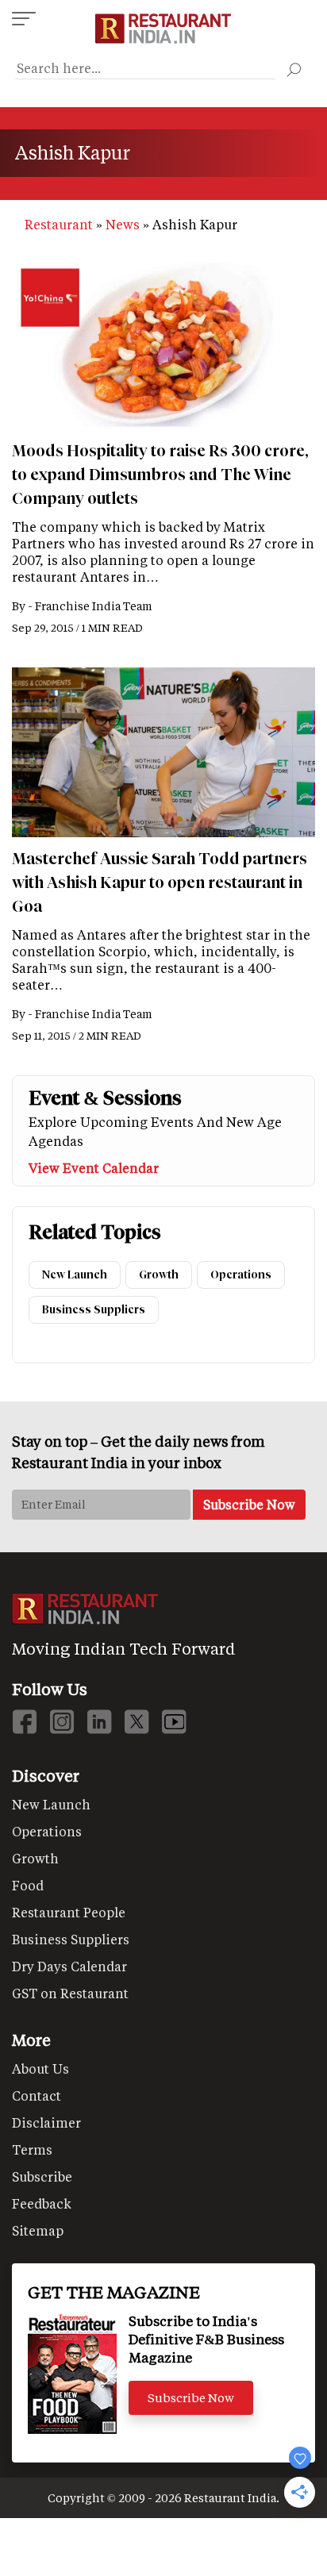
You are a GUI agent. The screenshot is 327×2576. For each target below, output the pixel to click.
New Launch (75, 1275)
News (123, 224)
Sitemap (38, 2230)
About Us (40, 2068)
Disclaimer (46, 2122)
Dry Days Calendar (69, 1966)
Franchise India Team (94, 606)
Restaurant (59, 224)
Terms (32, 2149)
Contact (37, 2095)
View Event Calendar (94, 1168)
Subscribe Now (191, 2397)
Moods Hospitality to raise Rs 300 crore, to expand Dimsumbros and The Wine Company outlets (160, 475)
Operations (241, 1275)
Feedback (42, 2203)
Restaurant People (69, 1912)
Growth (159, 1275)
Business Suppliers (94, 1310)
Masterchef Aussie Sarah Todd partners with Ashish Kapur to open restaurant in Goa (160, 882)
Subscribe (42, 2176)
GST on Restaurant (70, 1993)
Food (28, 1885)
